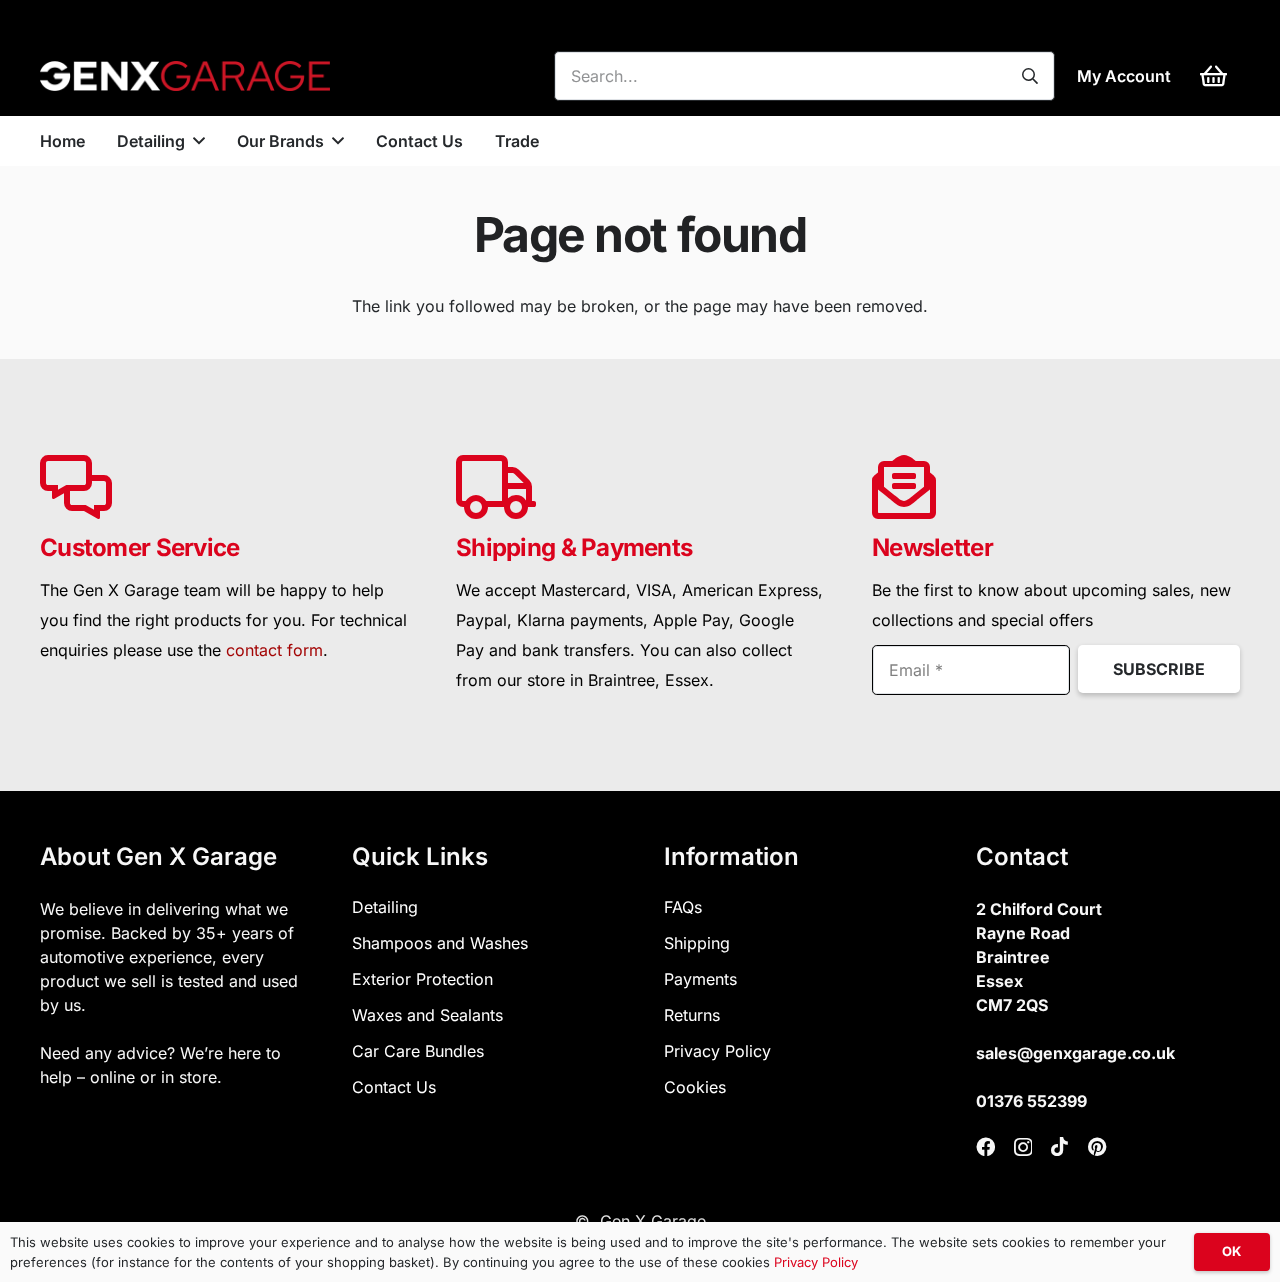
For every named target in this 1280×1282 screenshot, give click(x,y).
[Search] (1030, 76)
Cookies (695, 1087)
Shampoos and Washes (440, 943)
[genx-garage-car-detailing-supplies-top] (185, 76)
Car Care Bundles (418, 1051)
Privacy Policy (717, 1051)
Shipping (697, 943)
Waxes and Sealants (427, 1015)
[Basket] (1213, 76)
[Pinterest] (1097, 1146)
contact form (274, 650)
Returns (692, 1015)
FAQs (683, 907)
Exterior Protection (422, 979)
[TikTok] (1059, 1146)
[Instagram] (1023, 1147)
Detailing (385, 907)
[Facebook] (985, 1146)
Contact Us (394, 1087)
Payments (700, 979)
